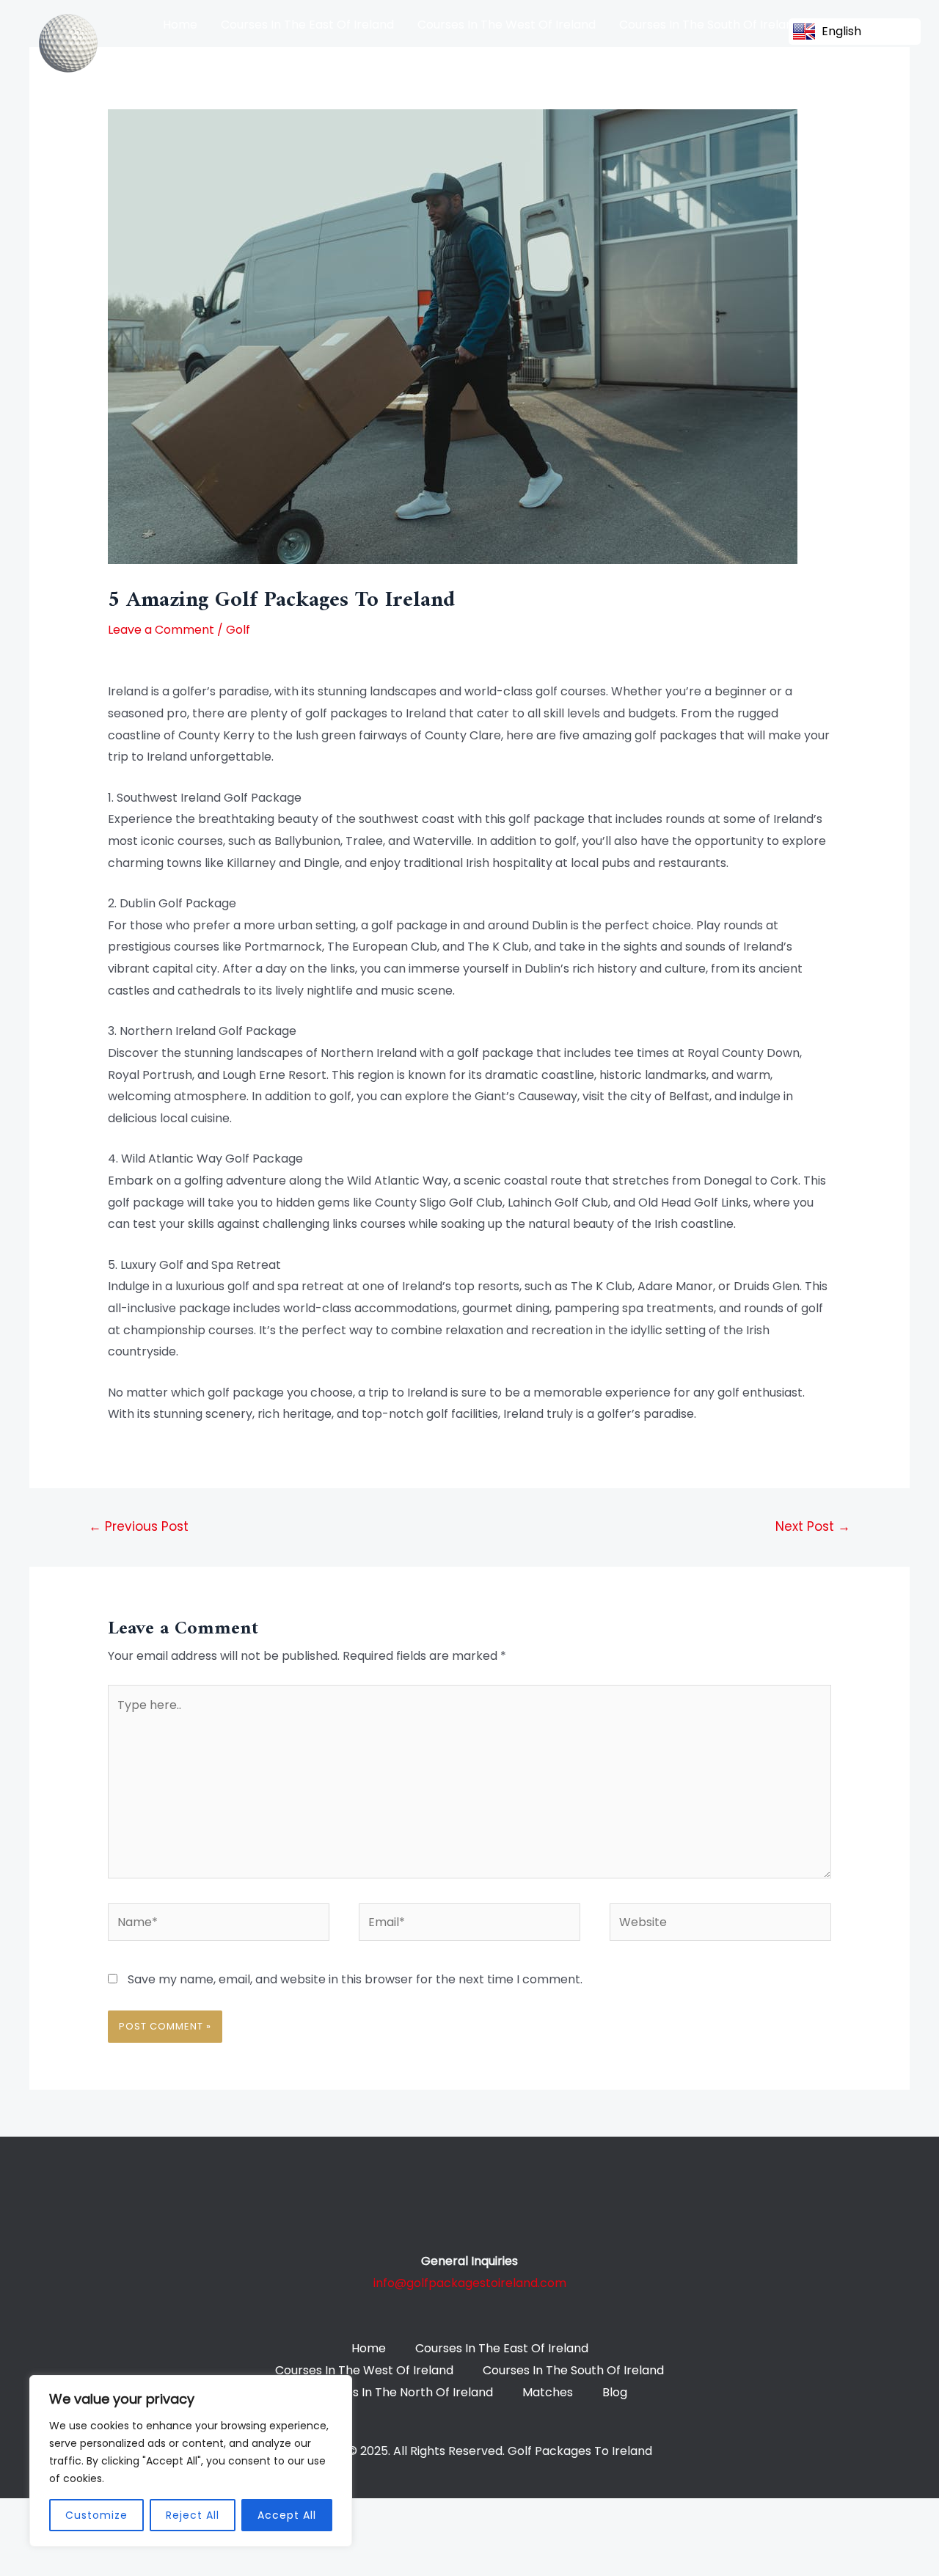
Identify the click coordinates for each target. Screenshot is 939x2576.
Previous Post (139, 1526)
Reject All (193, 2515)
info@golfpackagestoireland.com (470, 2283)
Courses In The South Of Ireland (710, 25)
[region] (191, 2461)
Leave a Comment (161, 630)
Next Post (813, 1526)
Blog (454, 61)
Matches (393, 61)
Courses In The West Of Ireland (507, 25)
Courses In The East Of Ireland (307, 25)
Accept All (287, 2515)
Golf (238, 630)
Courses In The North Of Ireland (253, 61)
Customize (96, 2515)
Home (180, 25)
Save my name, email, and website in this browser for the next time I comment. (355, 1979)
